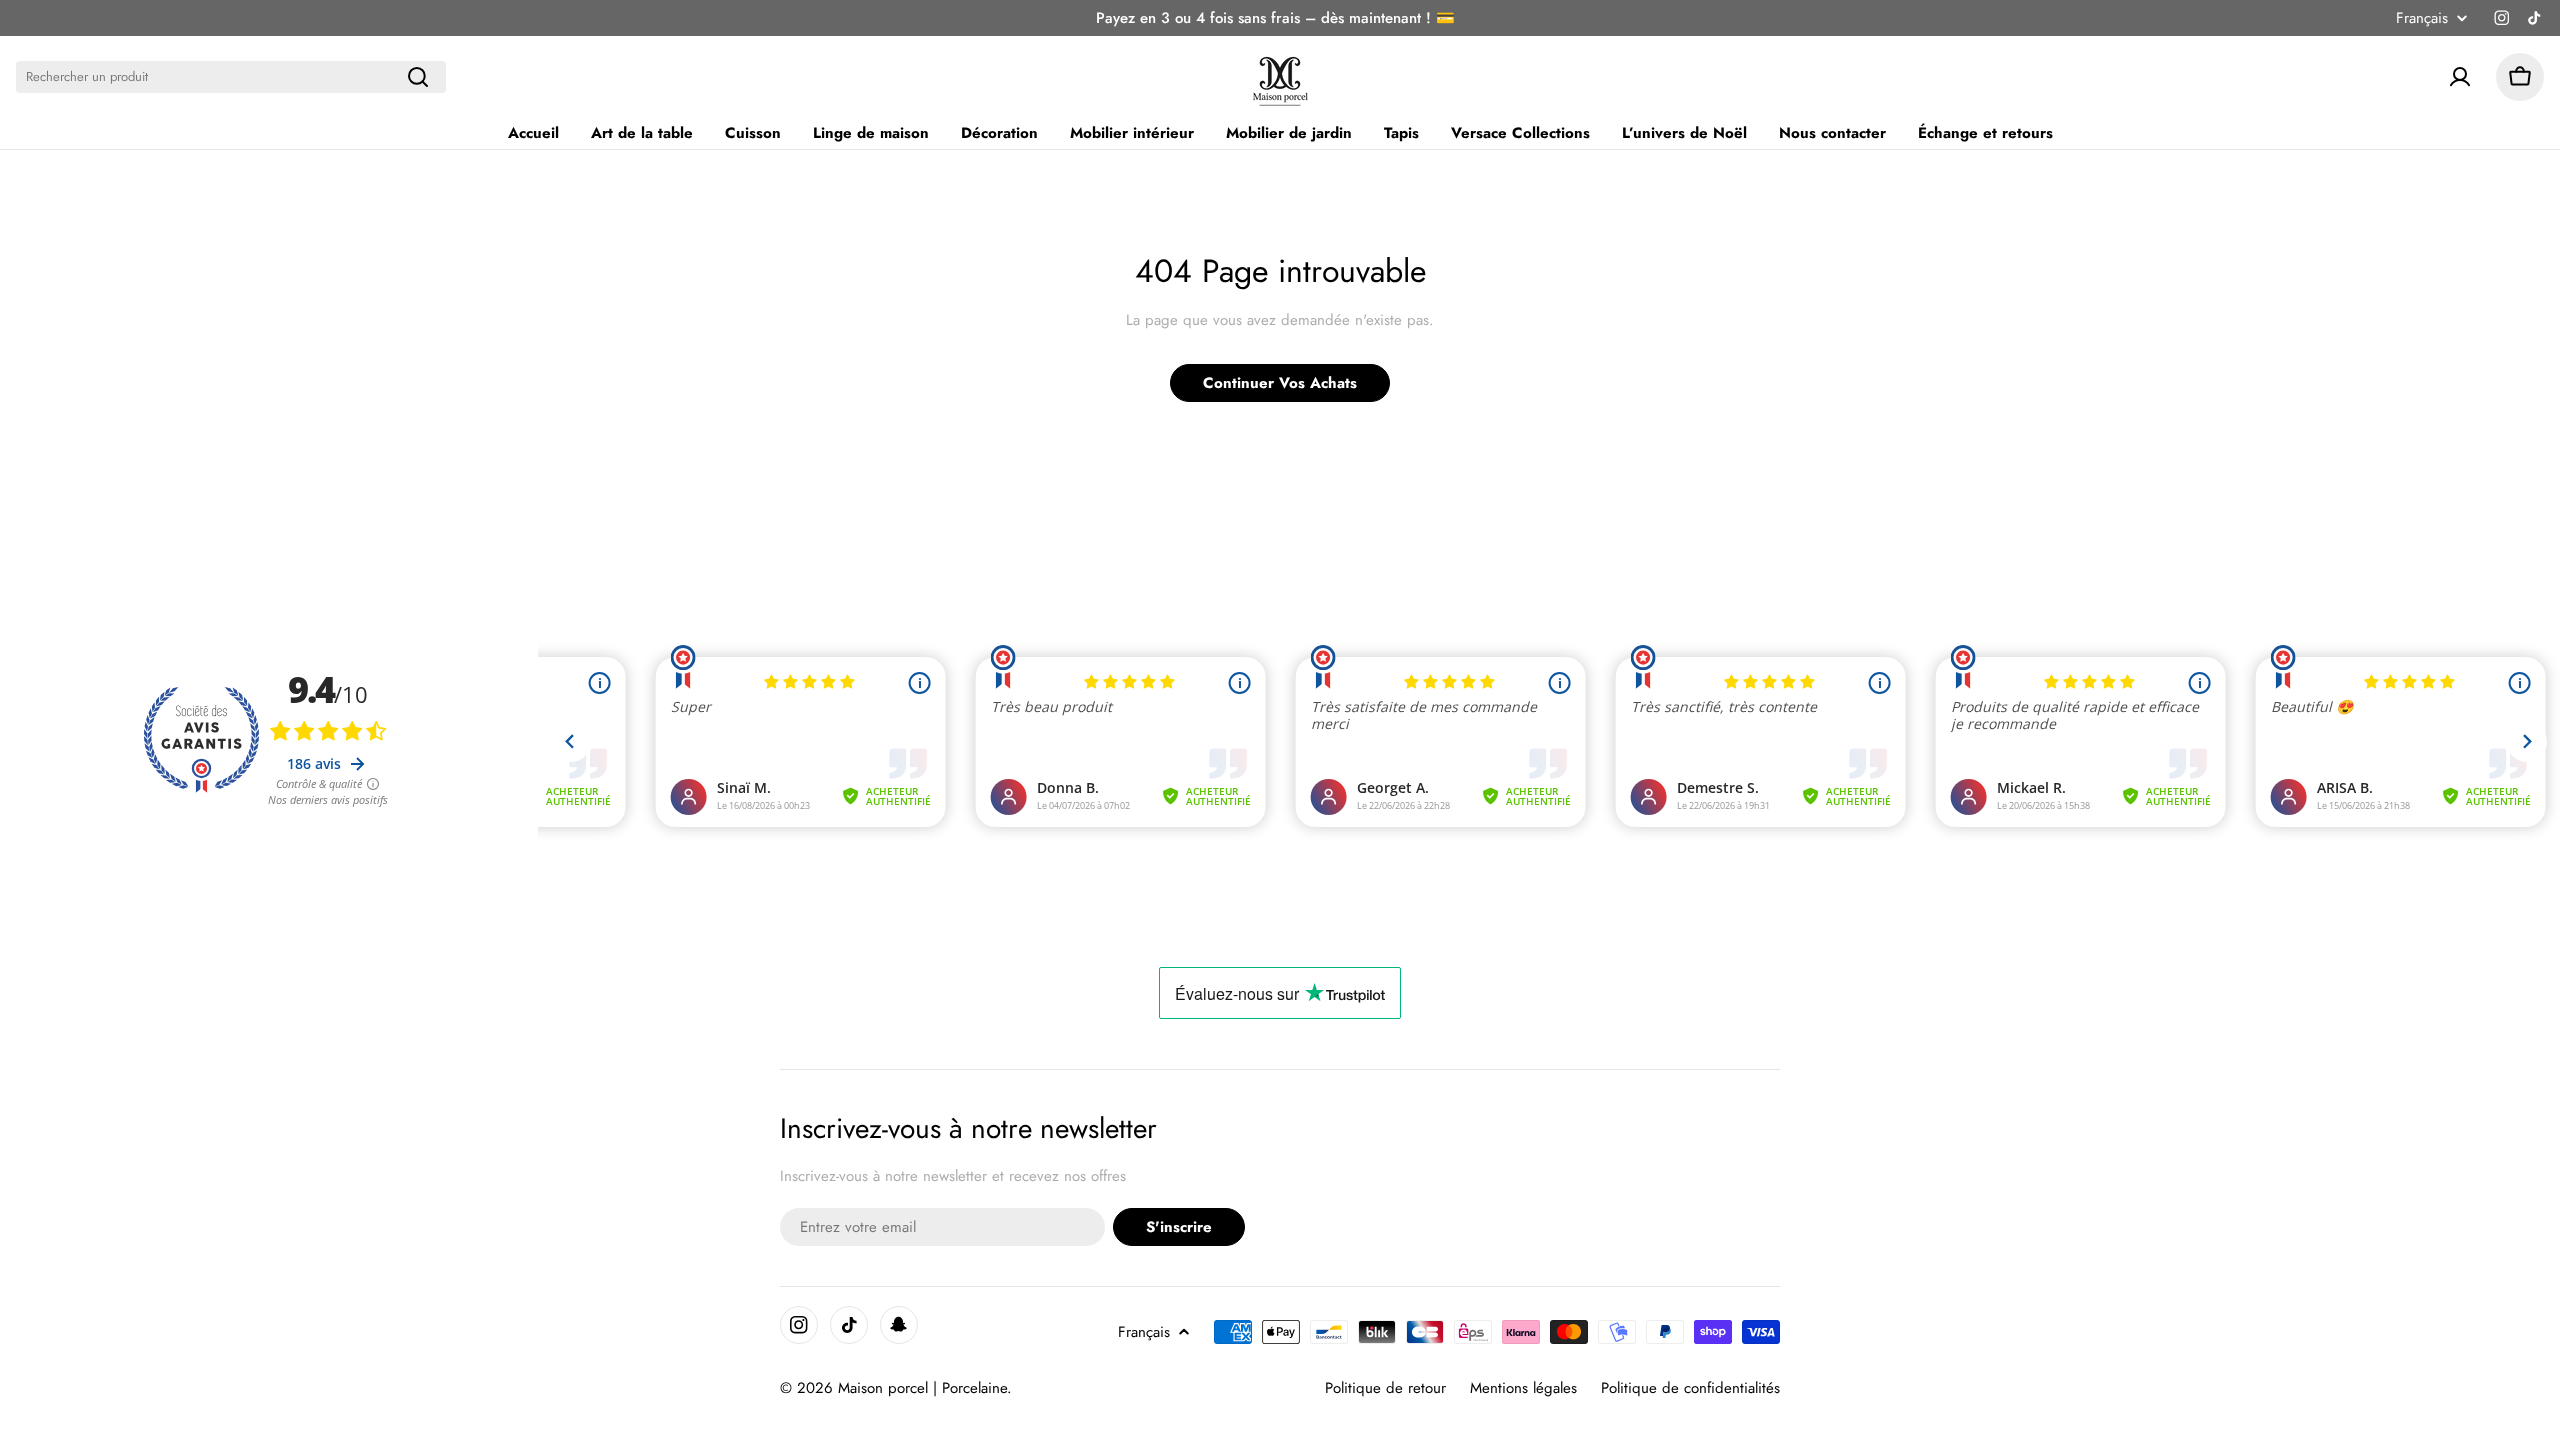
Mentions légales (1523, 1388)
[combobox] (231, 77)
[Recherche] (418, 77)
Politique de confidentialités (1690, 1388)
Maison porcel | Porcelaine (922, 1388)
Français (2422, 18)
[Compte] (2460, 77)
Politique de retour (1385, 1388)
